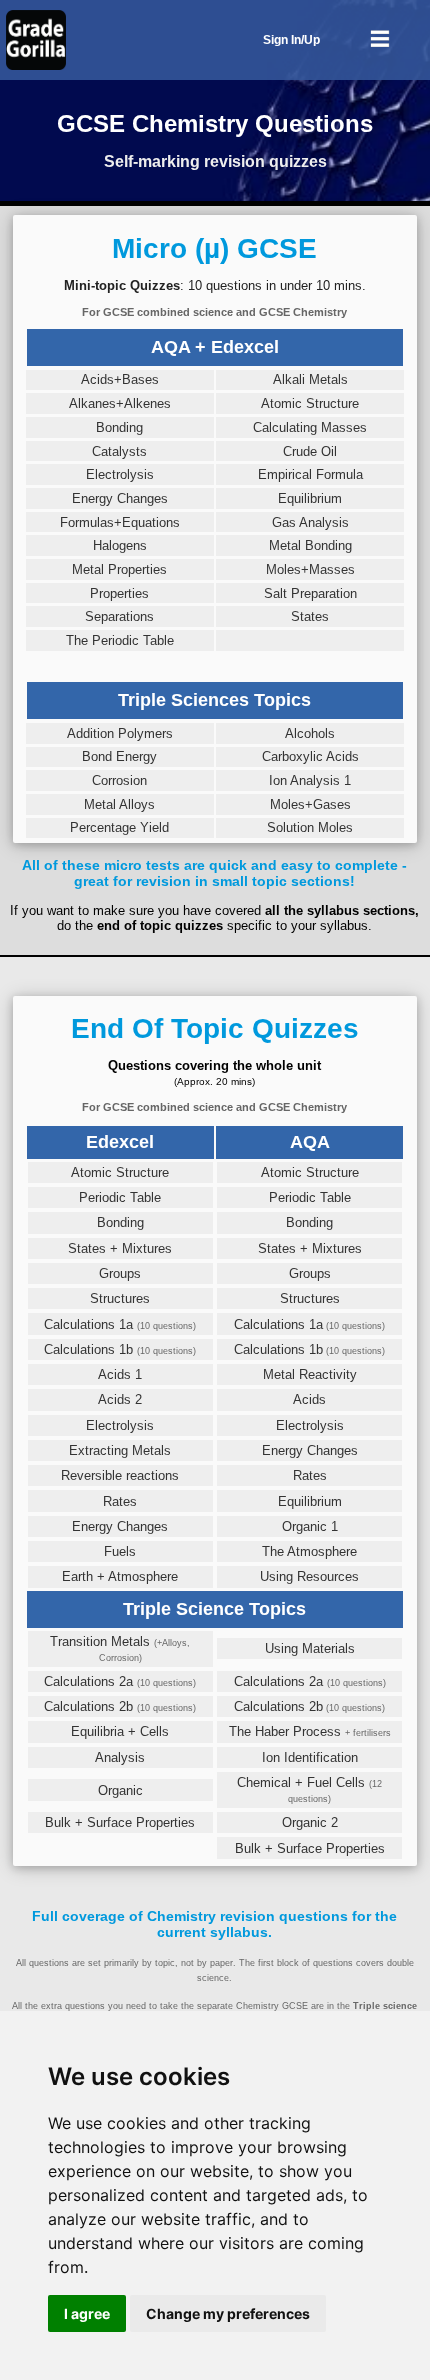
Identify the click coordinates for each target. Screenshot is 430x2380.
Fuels (120, 1551)
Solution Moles (310, 827)
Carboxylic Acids (310, 756)
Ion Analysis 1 (310, 780)
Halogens (120, 545)
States (310, 616)
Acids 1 (120, 1374)
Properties (119, 593)
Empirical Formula (310, 474)
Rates (310, 1475)
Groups (120, 1273)
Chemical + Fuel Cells (309, 1789)
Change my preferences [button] (228, 2313)
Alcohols (310, 733)
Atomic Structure (310, 403)
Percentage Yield (119, 827)
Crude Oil (310, 451)
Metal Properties (119, 569)
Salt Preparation (310, 593)
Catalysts (119, 451)
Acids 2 (120, 1399)
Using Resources (309, 1576)
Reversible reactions (120, 1475)
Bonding (119, 427)
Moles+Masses (310, 569)
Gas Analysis (310, 522)
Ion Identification (310, 1757)
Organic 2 (310, 1822)
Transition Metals (120, 1648)
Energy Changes (120, 498)
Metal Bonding (310, 545)
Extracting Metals (120, 1450)
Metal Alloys (119, 804)
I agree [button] (87, 2313)
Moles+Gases (310, 804)
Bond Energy (119, 756)
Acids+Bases (120, 379)
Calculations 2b (120, 1706)
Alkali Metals (310, 379)
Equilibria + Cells (120, 1731)
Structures (120, 1298)
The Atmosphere (309, 1551)
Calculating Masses (310, 427)
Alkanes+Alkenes (120, 403)
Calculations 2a (120, 1681)
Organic (120, 1790)
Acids (309, 1399)
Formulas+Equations (120, 522)
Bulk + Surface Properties (120, 1822)
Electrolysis (120, 474)
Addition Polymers (120, 733)
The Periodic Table (120, 640)
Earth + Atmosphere (120, 1576)
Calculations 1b (120, 1349)
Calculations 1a (120, 1324)
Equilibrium (310, 498)
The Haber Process (310, 1731)
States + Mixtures (120, 1248)
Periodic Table (120, 1197)
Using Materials (310, 1648)
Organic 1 (310, 1526)
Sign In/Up (291, 40)
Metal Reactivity (310, 1374)
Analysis (120, 1757)
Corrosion (119, 780)
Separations (119, 616)
